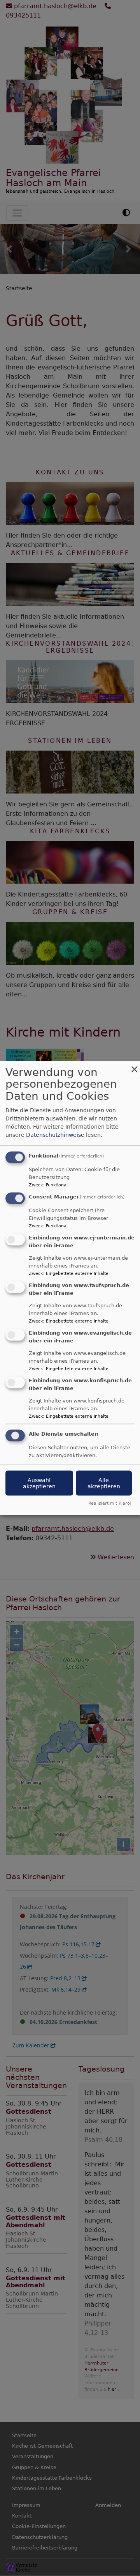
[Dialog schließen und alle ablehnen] (134, 1066)
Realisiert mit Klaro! (110, 1503)
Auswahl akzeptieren (39, 1483)
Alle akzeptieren (104, 1483)
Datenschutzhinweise (55, 1134)
